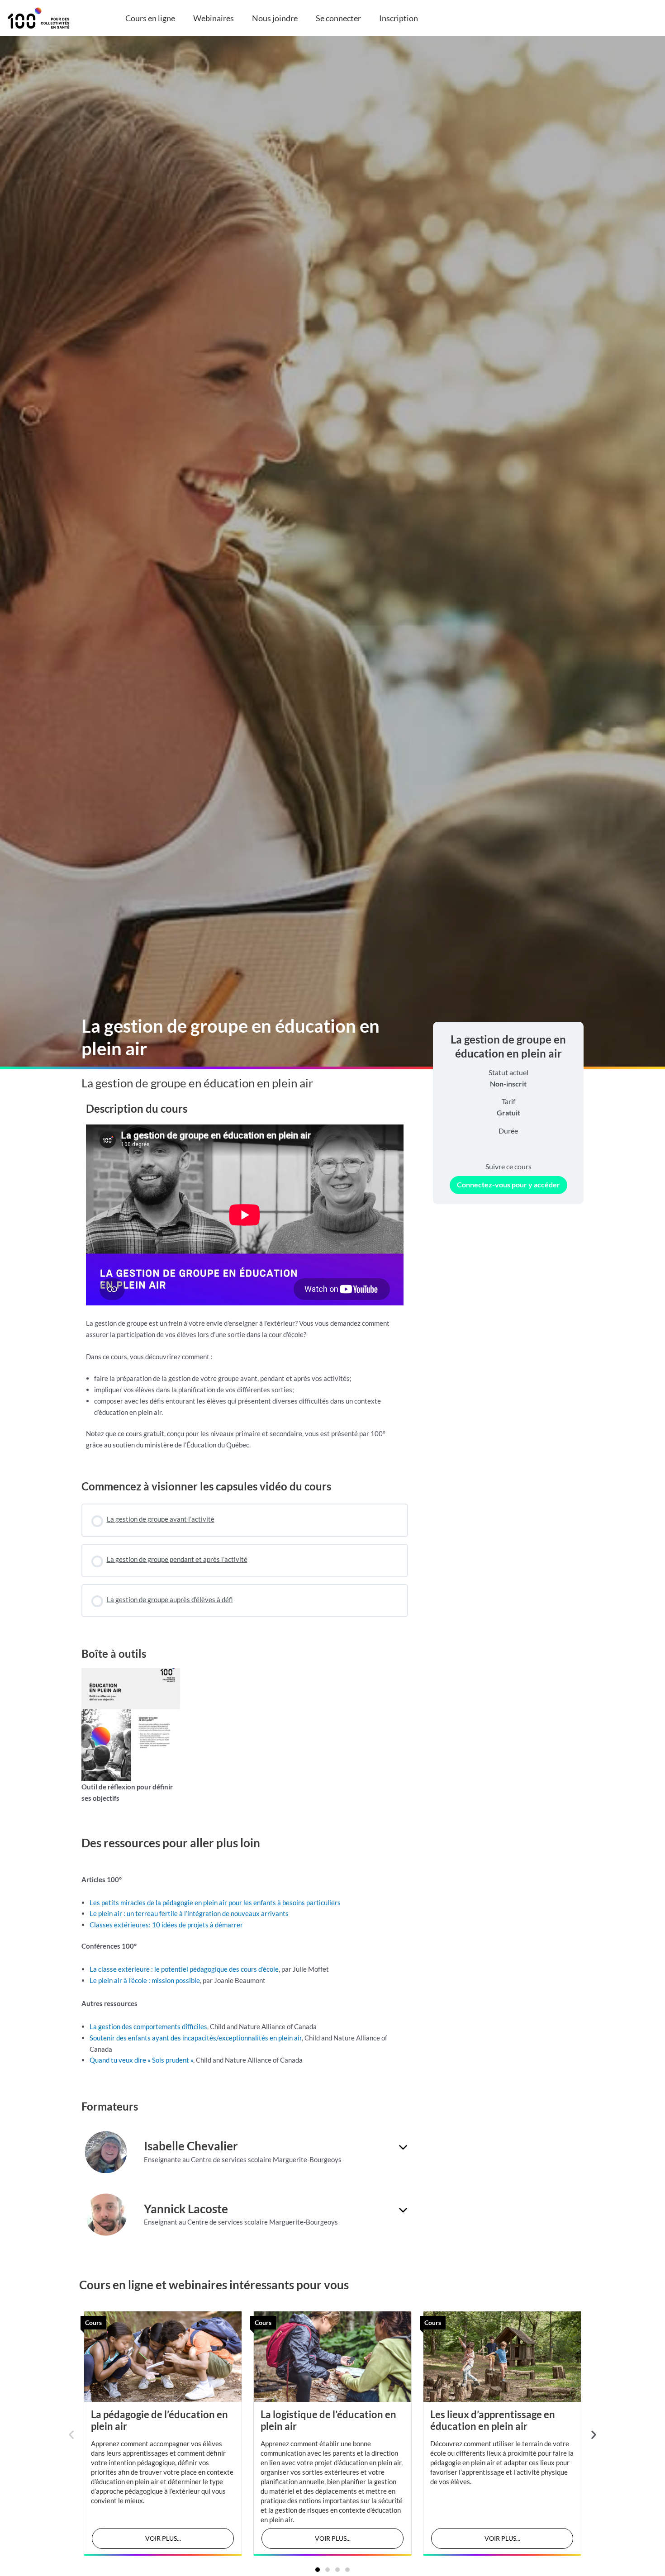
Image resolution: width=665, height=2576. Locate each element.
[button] (71, 2435)
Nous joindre (275, 18)
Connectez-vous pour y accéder (508, 1184)
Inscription (399, 18)
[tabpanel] (245, 1281)
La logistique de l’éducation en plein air (328, 2420)
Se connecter (338, 18)
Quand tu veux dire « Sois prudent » (141, 2060)
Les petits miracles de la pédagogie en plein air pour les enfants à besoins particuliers (215, 1902)
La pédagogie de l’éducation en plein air (159, 2420)
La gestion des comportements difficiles (148, 2026)
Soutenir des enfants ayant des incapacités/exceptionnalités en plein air (196, 2038)
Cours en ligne (150, 18)
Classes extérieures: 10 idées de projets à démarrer (166, 1925)
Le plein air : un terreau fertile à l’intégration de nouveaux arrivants (189, 1913)
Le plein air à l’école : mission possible (145, 1980)
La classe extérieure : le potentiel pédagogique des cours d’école (184, 1969)
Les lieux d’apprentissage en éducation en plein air (493, 2420)
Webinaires (214, 18)
